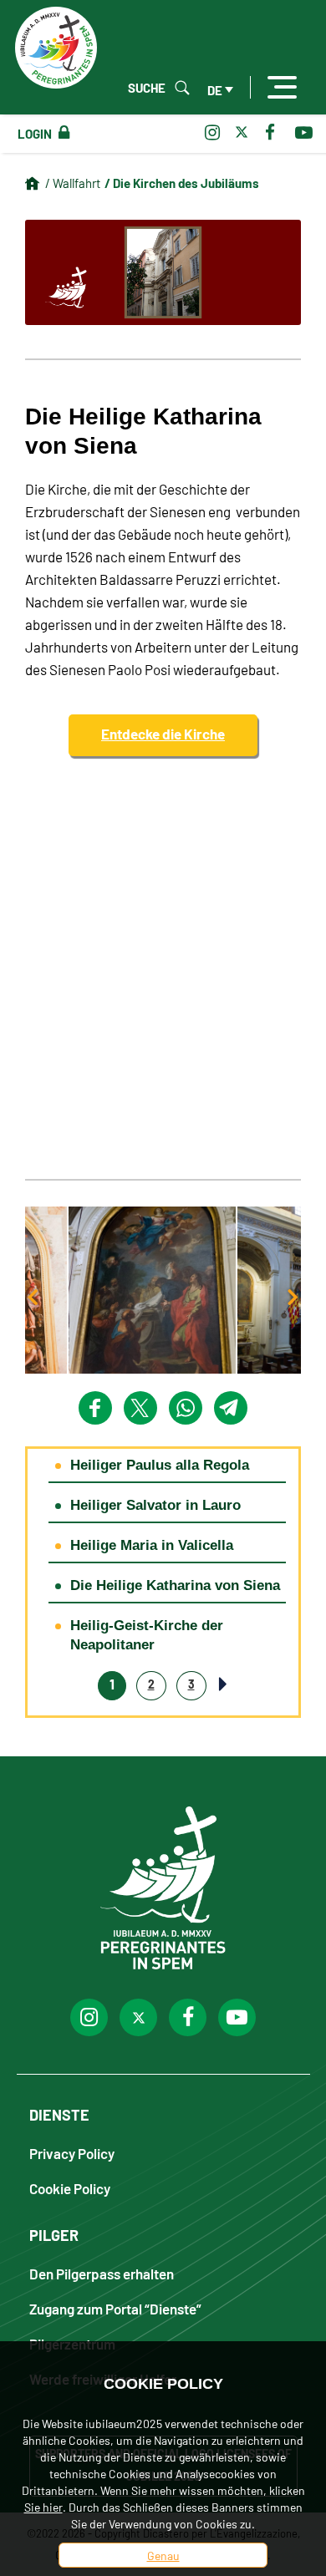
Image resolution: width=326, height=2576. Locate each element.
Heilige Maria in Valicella (152, 1545)
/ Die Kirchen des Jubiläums (182, 182)
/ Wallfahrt (73, 183)
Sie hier (43, 2507)
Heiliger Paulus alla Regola (160, 1465)
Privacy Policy (72, 2153)
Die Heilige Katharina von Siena (175, 1585)
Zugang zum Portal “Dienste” (115, 2308)
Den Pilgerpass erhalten (102, 2273)
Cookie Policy (70, 2188)
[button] (163, 1290)
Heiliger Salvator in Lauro (155, 1505)
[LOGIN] (61, 133)
